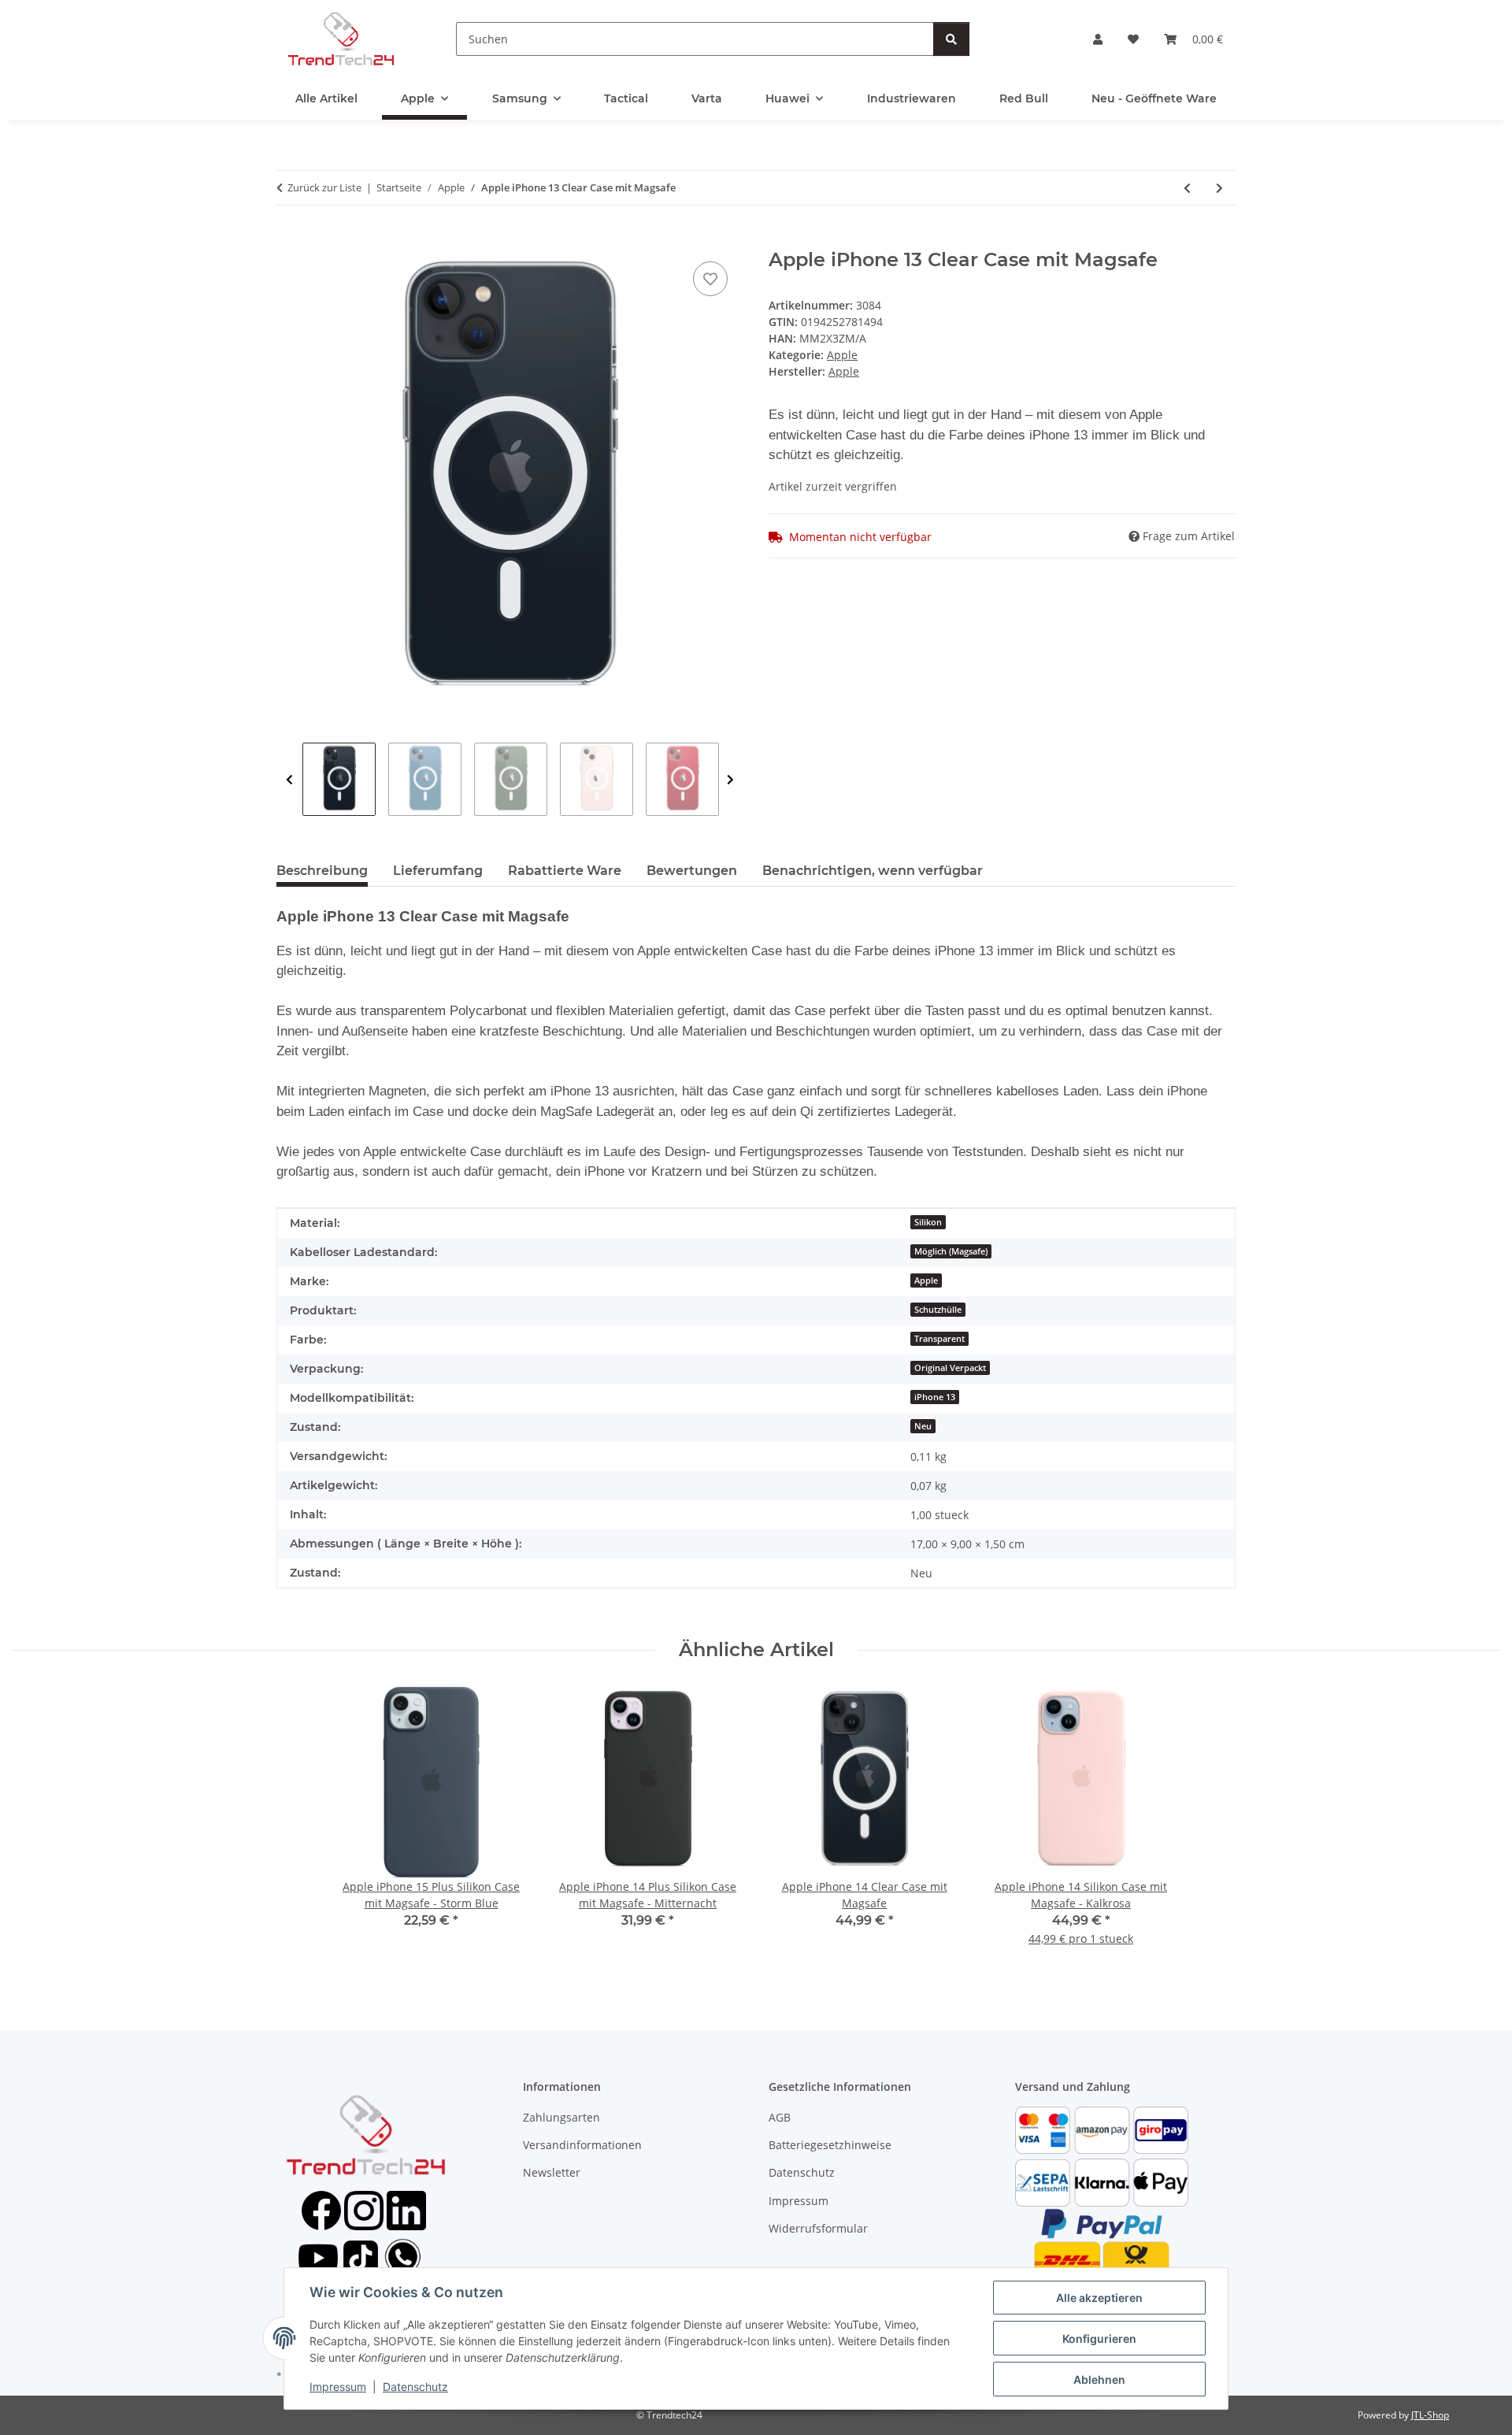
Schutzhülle (938, 1310)
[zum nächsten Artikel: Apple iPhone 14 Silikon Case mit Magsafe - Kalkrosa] (1219, 188)
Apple (842, 355)
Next (730, 780)
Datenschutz (415, 2387)
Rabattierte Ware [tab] (565, 871)
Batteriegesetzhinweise (830, 2145)
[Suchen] (951, 39)
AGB (780, 2117)
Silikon (928, 1222)
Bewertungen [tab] (692, 871)
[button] (1098, 39)
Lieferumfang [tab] (438, 871)
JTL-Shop (1430, 2415)
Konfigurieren (1099, 2339)
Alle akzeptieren (1099, 2298)
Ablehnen (1099, 2379)
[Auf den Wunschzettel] (710, 279)
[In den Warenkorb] (289, 240)
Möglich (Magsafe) (951, 1251)
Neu (923, 1426)
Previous (289, 780)
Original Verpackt (950, 1368)
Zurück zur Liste (324, 187)
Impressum (338, 2387)
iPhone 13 (935, 1397)
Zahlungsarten (561, 2117)
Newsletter (552, 2172)
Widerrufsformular (818, 2228)
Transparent (939, 1339)
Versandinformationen (582, 2145)
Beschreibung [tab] (322, 871)
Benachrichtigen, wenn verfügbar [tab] (873, 871)
